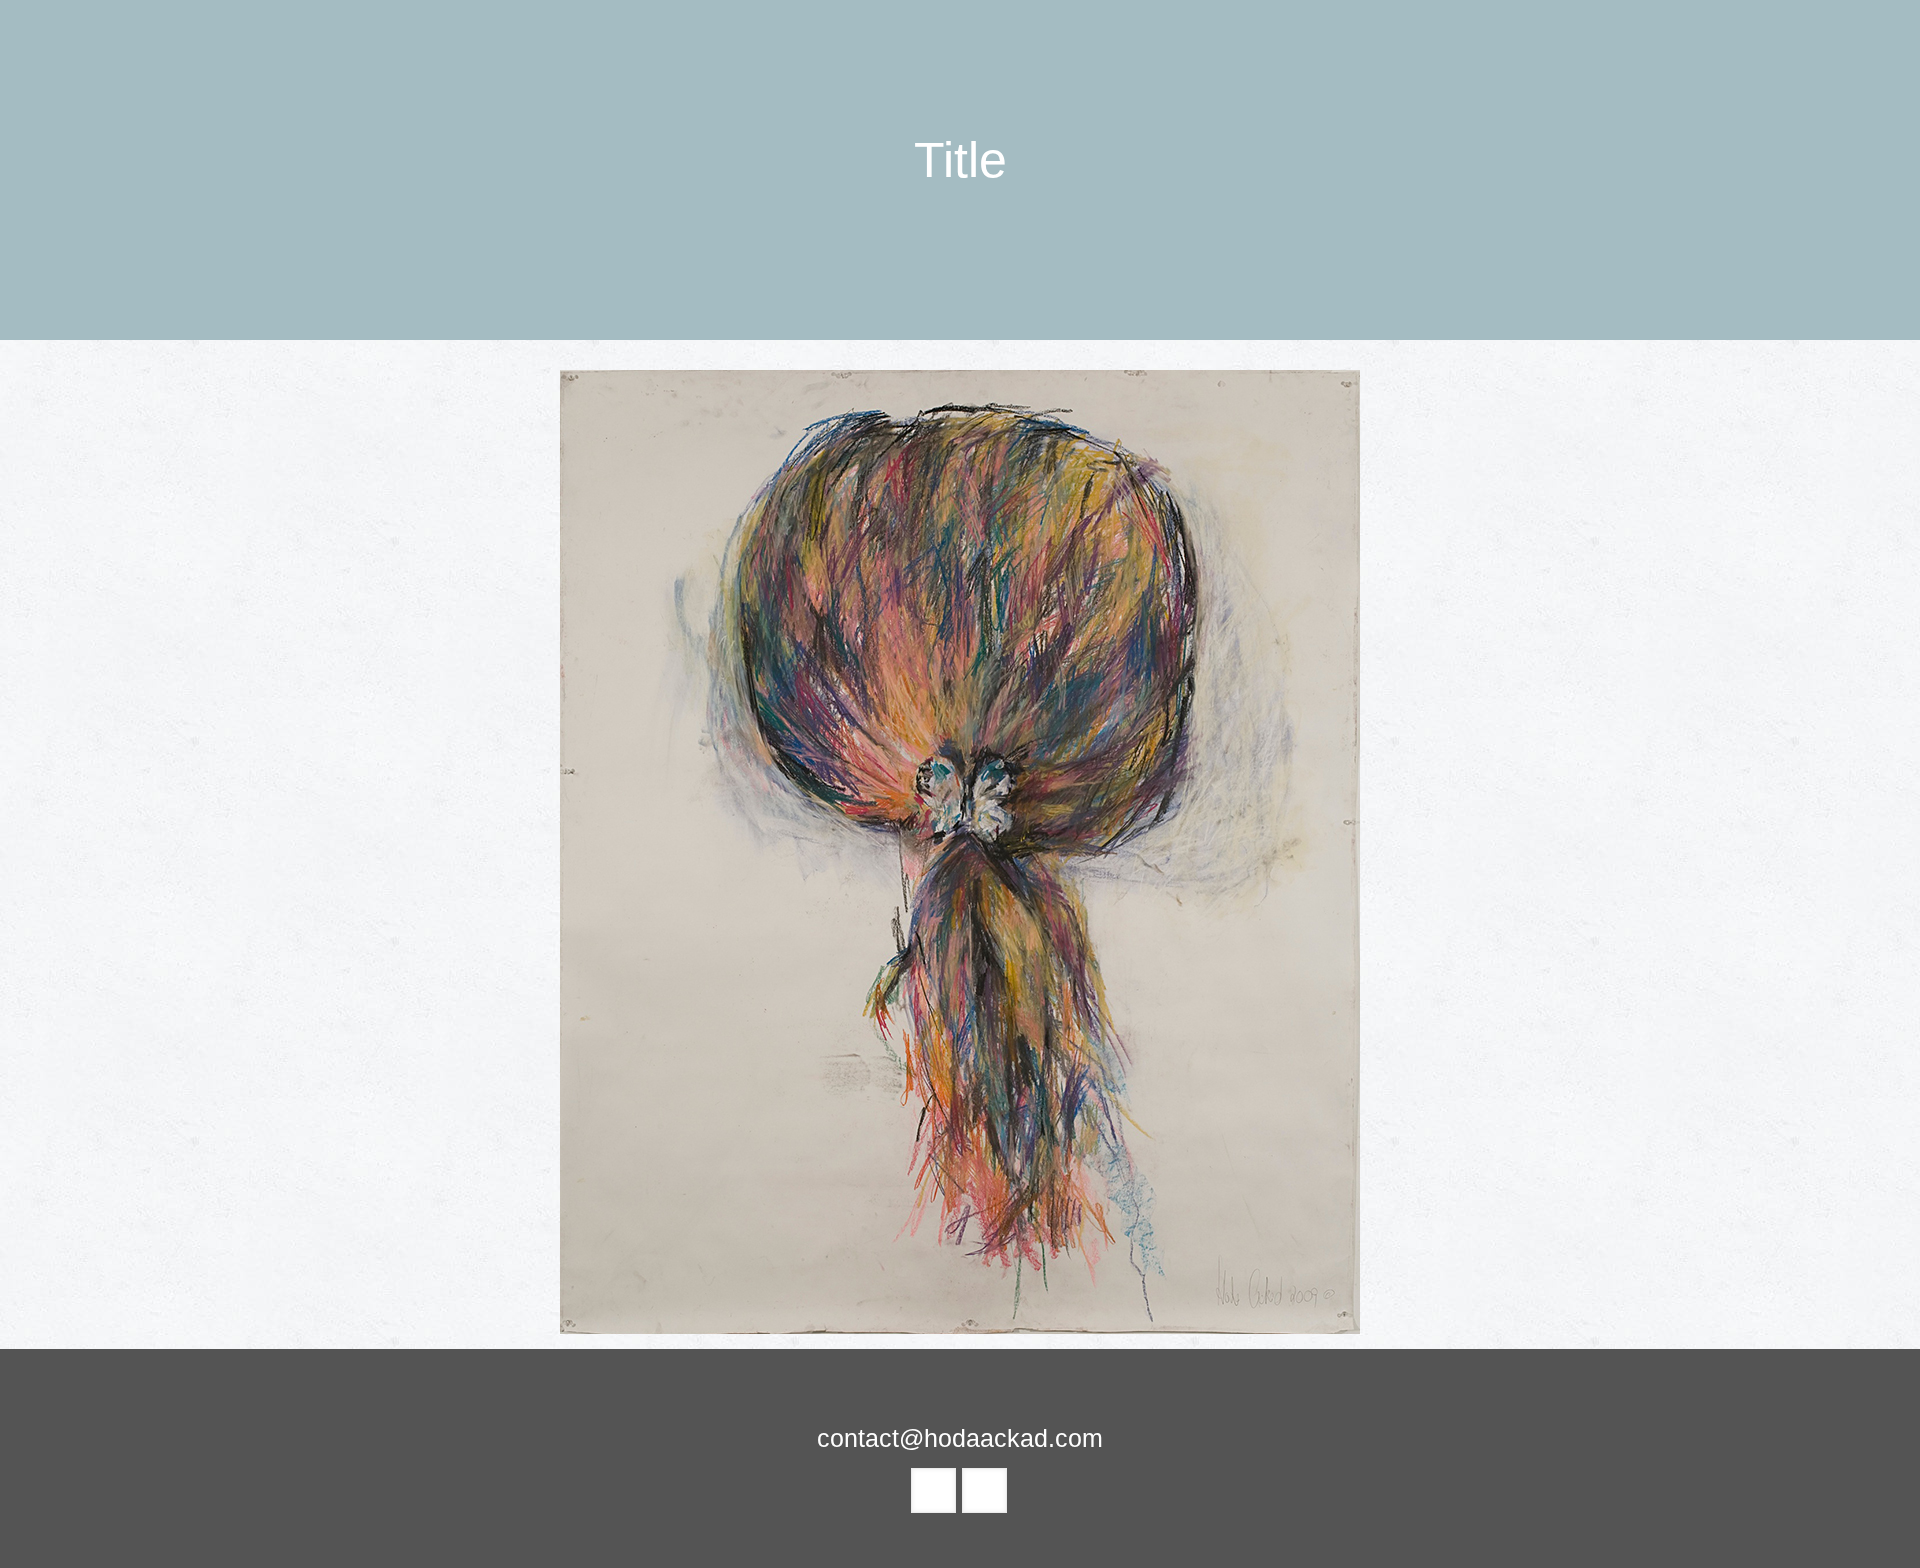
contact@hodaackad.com (960, 1438)
